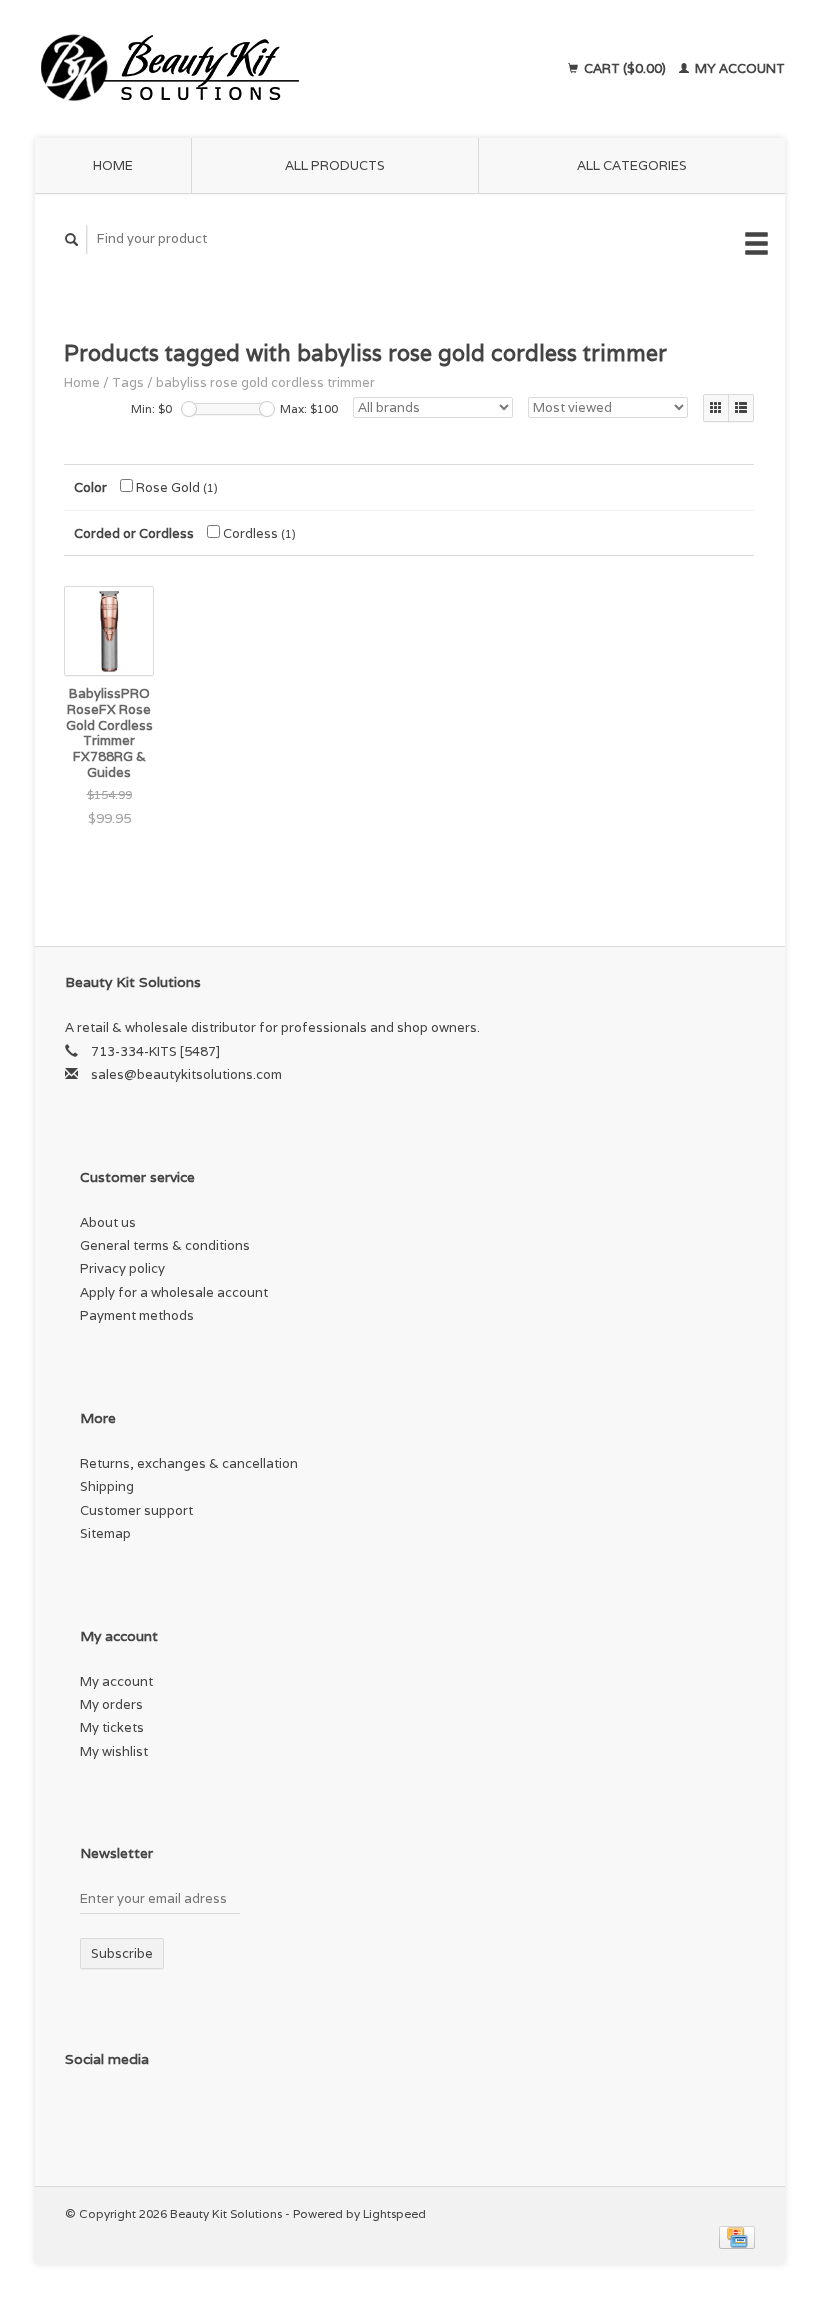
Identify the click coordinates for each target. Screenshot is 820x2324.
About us (108, 1222)
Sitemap (105, 1533)
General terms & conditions (165, 1245)
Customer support (136, 1510)
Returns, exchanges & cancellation (189, 1463)
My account (738, 68)
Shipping (107, 1486)
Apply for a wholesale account (174, 1292)
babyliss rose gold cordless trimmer (265, 382)
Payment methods (137, 1315)
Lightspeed (394, 2213)
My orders (111, 1704)
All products (335, 165)
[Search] (72, 239)
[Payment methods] (737, 2236)
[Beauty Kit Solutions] (243, 69)
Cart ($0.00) (625, 68)
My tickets (112, 1727)
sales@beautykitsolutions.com (186, 1074)
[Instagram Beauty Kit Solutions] (125, 2112)
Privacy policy (122, 1268)
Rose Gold (175, 487)
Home (113, 165)
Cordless (258, 533)
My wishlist (114, 1751)
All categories (632, 165)
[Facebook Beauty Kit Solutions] (84, 2112)
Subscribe (122, 1953)
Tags (128, 382)
